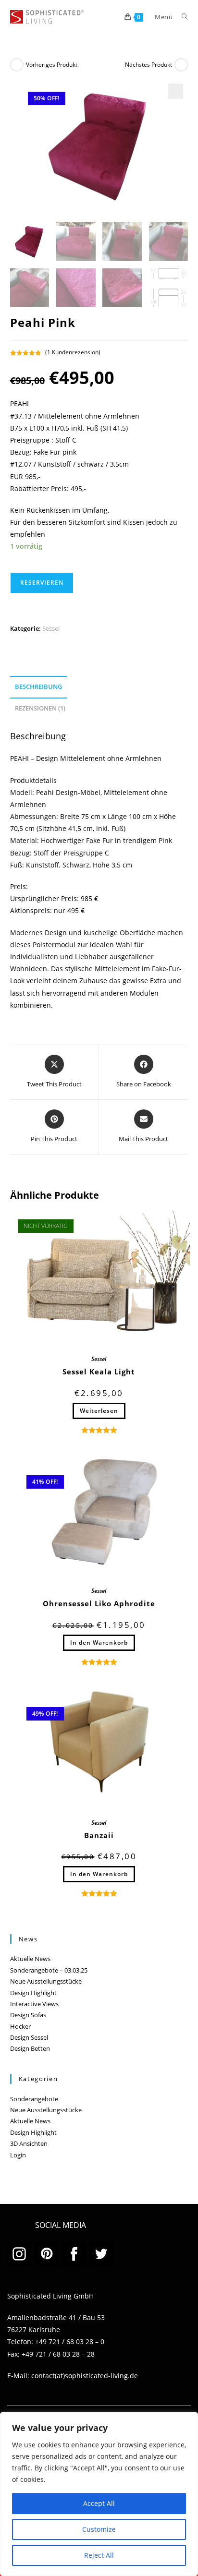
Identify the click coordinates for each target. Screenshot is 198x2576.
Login (18, 2155)
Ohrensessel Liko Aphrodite (99, 1603)
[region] (99, 2494)
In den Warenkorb (99, 1643)
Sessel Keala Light (99, 1372)
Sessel (51, 628)
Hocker (20, 2026)
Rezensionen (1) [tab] (40, 708)
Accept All (99, 2503)
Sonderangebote (34, 2099)
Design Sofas (28, 2015)
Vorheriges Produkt (52, 65)
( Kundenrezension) (73, 352)
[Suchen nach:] (181, 17)
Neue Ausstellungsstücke (46, 1981)
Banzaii (99, 1835)
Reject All (99, 2555)
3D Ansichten (29, 2143)
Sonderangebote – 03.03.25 (49, 1970)
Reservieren (42, 583)
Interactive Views (34, 2004)
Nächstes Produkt (148, 65)
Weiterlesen (99, 1411)
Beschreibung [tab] (38, 687)
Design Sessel (29, 2037)
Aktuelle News (30, 1959)
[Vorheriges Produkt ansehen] (17, 65)
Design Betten (30, 2048)
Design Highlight (33, 1993)
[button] (175, 91)
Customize (99, 2529)
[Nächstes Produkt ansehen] (181, 65)
